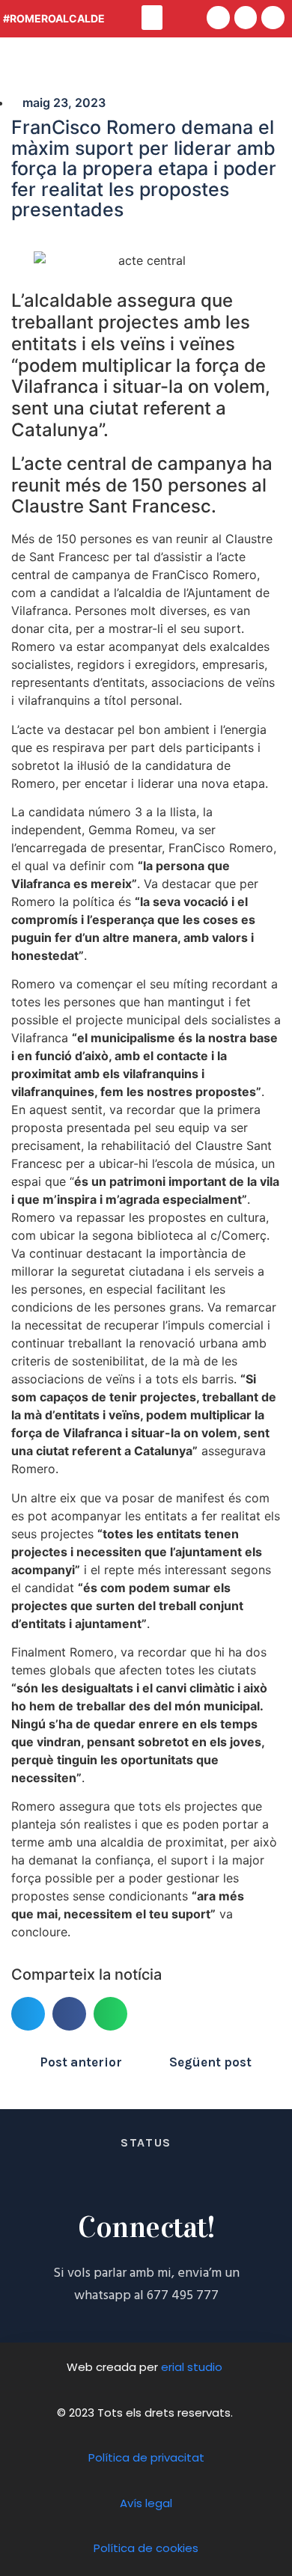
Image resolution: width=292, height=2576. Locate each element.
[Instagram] (273, 18)
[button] (152, 18)
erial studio (193, 2367)
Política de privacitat (146, 2457)
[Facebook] (218, 18)
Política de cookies (146, 2548)
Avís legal (146, 2503)
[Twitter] (246, 18)
